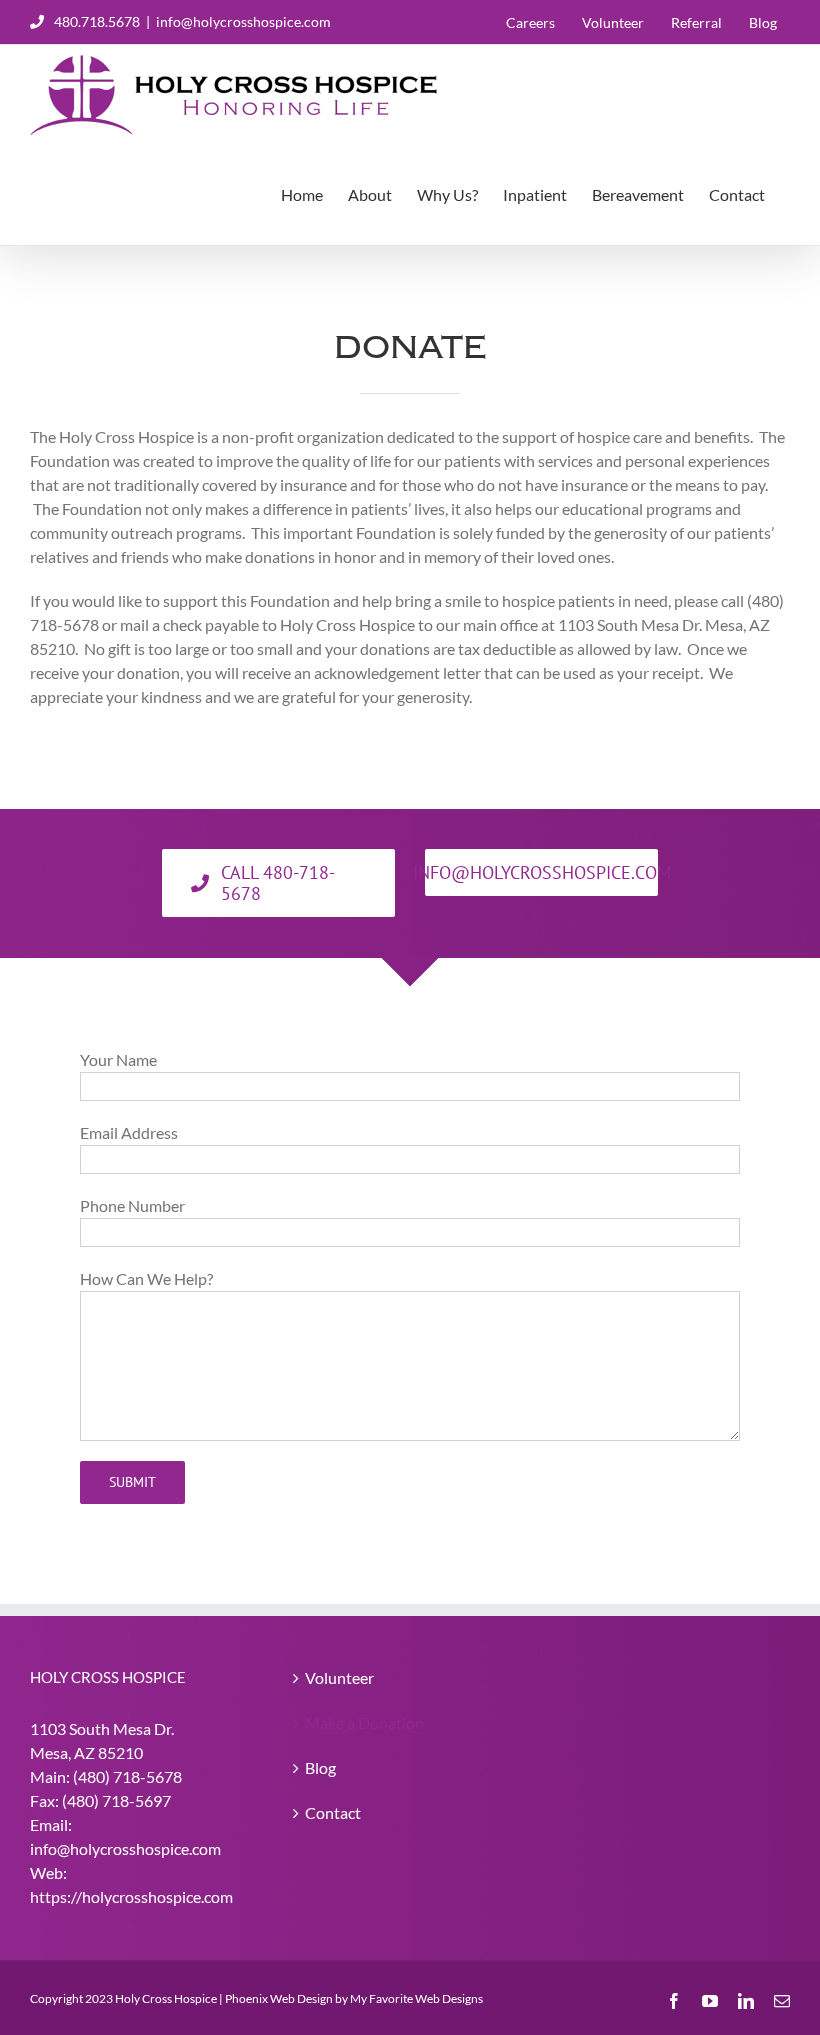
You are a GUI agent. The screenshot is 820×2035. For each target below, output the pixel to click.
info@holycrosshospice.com (243, 21)
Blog (320, 1767)
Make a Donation (364, 1722)
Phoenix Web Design (279, 1998)
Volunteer (339, 1677)
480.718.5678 (97, 21)
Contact (333, 1812)
